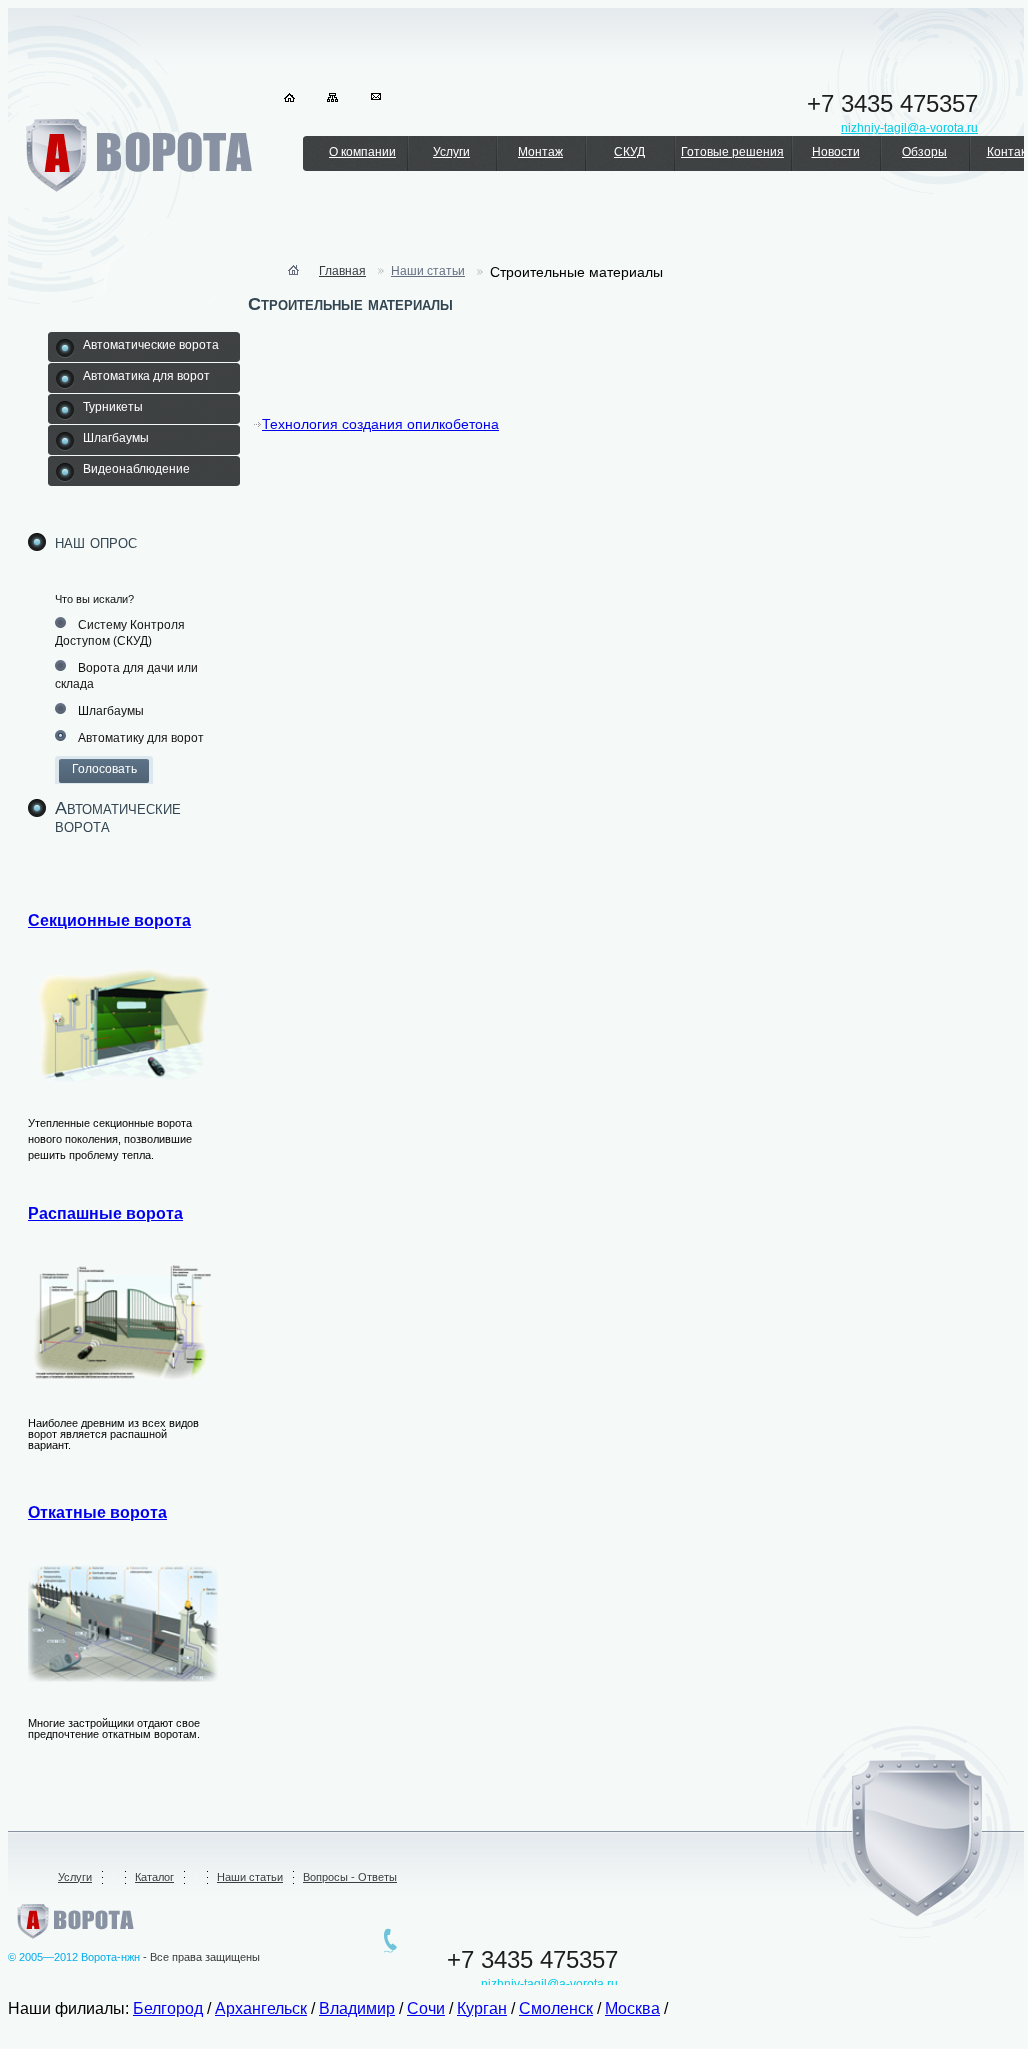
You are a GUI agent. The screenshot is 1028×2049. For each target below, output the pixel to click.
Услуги (451, 152)
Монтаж (540, 152)
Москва (632, 2008)
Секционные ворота (109, 920)
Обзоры (924, 152)
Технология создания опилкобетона (380, 424)
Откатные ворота (97, 1512)
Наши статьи (428, 271)
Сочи (426, 2008)
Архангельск (261, 2008)
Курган (482, 2008)
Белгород (168, 2008)
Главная (342, 271)
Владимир (357, 2008)
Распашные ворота (105, 1213)
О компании (362, 152)
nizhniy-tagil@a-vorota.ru (549, 1984)
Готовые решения (732, 152)
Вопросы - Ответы (350, 1877)
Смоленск (556, 2008)
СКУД (629, 152)
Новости (836, 152)
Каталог (154, 1877)
